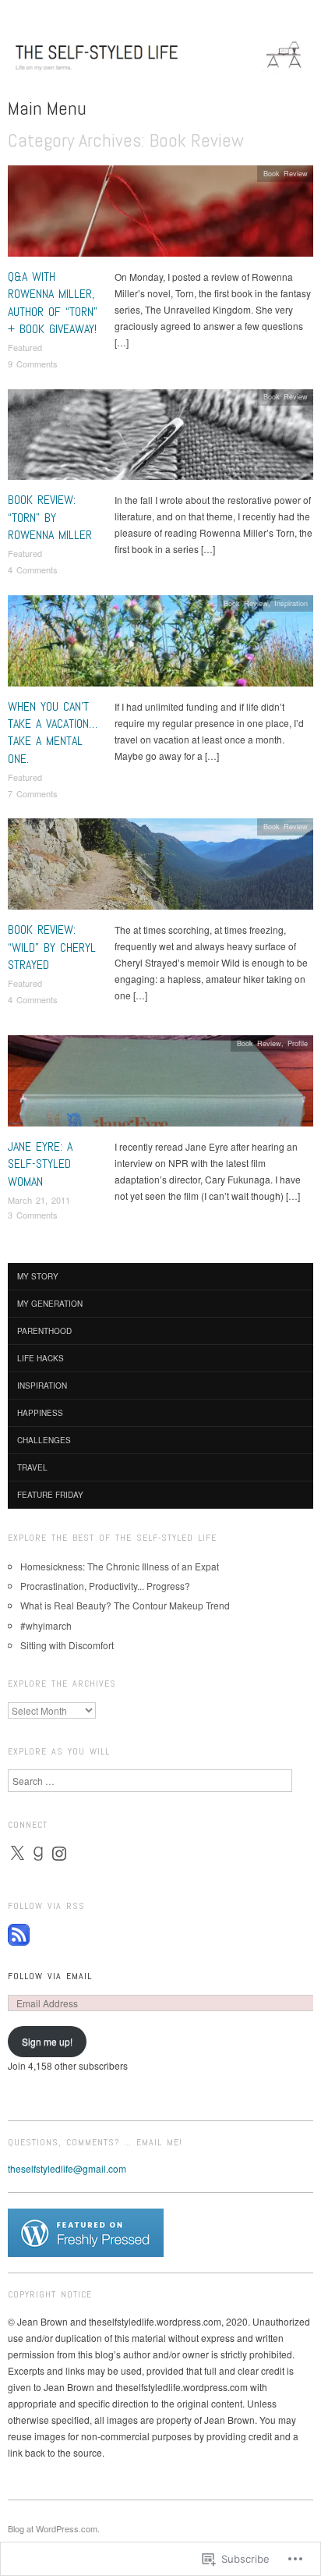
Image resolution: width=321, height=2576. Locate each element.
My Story (38, 1276)
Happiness (40, 1413)
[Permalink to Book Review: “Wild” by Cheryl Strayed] (160, 869)
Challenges (44, 1440)
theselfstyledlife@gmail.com (67, 2168)
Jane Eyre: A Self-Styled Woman (40, 1164)
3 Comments (33, 1215)
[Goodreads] (38, 1854)
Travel (32, 1467)
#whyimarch (46, 1625)
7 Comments (33, 793)
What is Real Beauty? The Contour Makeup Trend (125, 1605)
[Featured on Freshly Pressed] (86, 2231)
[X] (17, 1854)
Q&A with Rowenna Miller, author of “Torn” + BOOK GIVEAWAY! (53, 303)
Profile (298, 1043)
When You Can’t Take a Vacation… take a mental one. (53, 733)
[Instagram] (59, 1854)
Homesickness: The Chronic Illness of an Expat (120, 1566)
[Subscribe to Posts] (19, 1933)
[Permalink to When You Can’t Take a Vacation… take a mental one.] (160, 645)
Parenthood (44, 1331)
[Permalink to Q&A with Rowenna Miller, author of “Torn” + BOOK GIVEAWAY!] (160, 215)
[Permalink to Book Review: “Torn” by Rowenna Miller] (160, 439)
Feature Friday (50, 1495)
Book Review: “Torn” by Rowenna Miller (50, 517)
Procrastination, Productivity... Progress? (105, 1586)
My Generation (50, 1304)
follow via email (50, 1976)
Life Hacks (41, 1358)
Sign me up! (47, 2041)
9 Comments (33, 364)
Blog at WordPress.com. (54, 2528)
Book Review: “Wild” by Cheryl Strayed (52, 947)
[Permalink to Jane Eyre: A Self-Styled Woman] (160, 1085)
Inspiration (291, 603)
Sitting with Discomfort (67, 1645)
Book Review (286, 173)
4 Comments (33, 569)
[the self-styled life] (160, 62)
